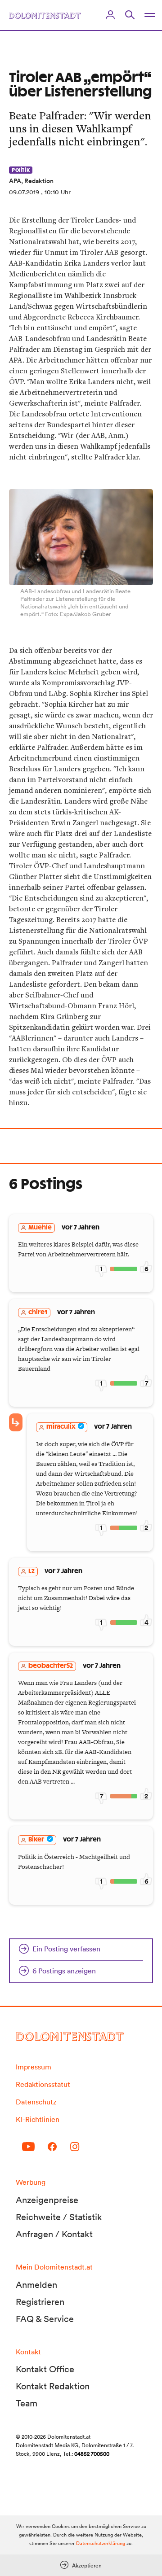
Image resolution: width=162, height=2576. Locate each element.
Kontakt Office (45, 2369)
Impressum (34, 2067)
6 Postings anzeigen (64, 1971)
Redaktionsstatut (43, 2084)
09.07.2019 (24, 192)
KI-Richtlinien (38, 2119)
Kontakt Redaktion (53, 2386)
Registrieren (40, 2302)
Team (27, 2403)
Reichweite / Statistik (59, 2217)
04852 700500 (92, 2454)
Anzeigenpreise (47, 2200)
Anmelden (36, 2285)
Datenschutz (36, 2102)
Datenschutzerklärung (101, 2543)
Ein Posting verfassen (66, 1949)
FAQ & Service (45, 2319)
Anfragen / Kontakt (54, 2234)
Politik (21, 170)
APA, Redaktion (31, 181)
